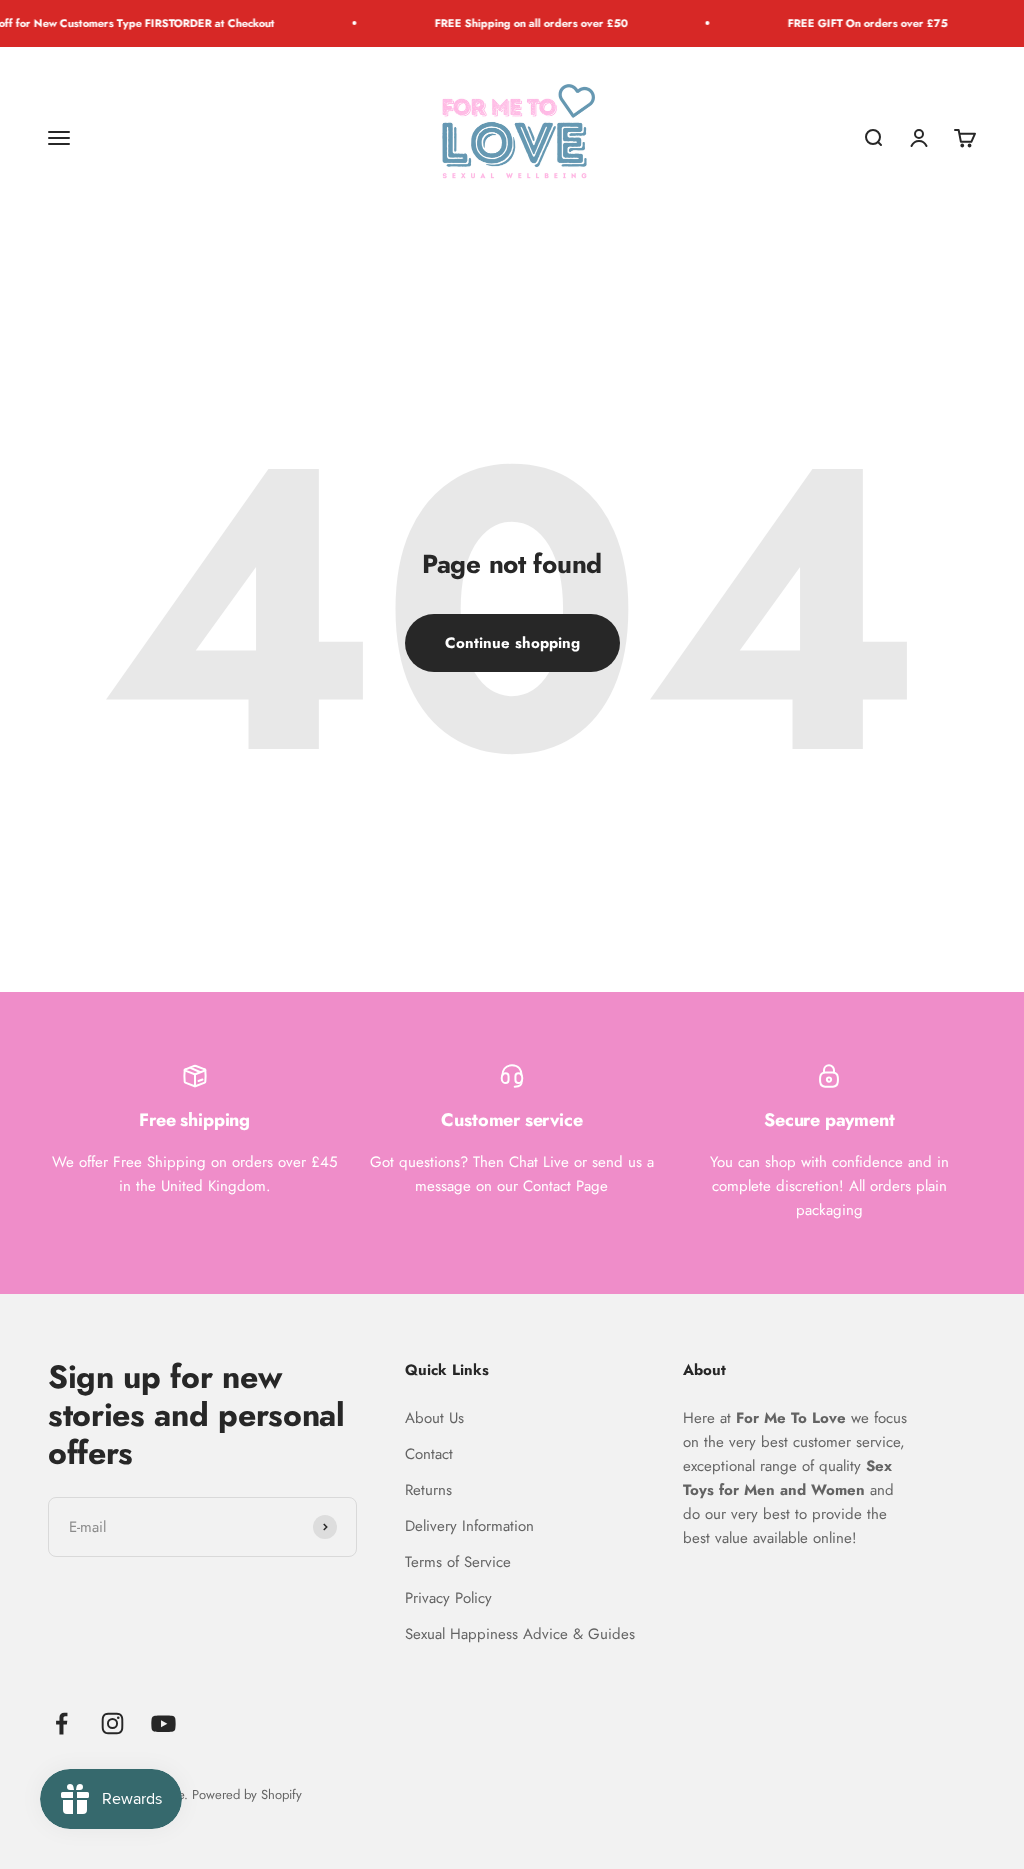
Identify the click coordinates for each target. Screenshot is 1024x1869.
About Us (434, 1418)
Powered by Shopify (247, 1794)
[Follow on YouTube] (163, 1723)
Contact (429, 1454)
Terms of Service (458, 1562)
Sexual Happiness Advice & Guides (520, 1634)
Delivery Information (469, 1526)
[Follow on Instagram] (112, 1723)
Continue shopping (512, 643)
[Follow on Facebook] (61, 1723)
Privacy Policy (448, 1598)
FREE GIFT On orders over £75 (844, 23)
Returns (428, 1490)
